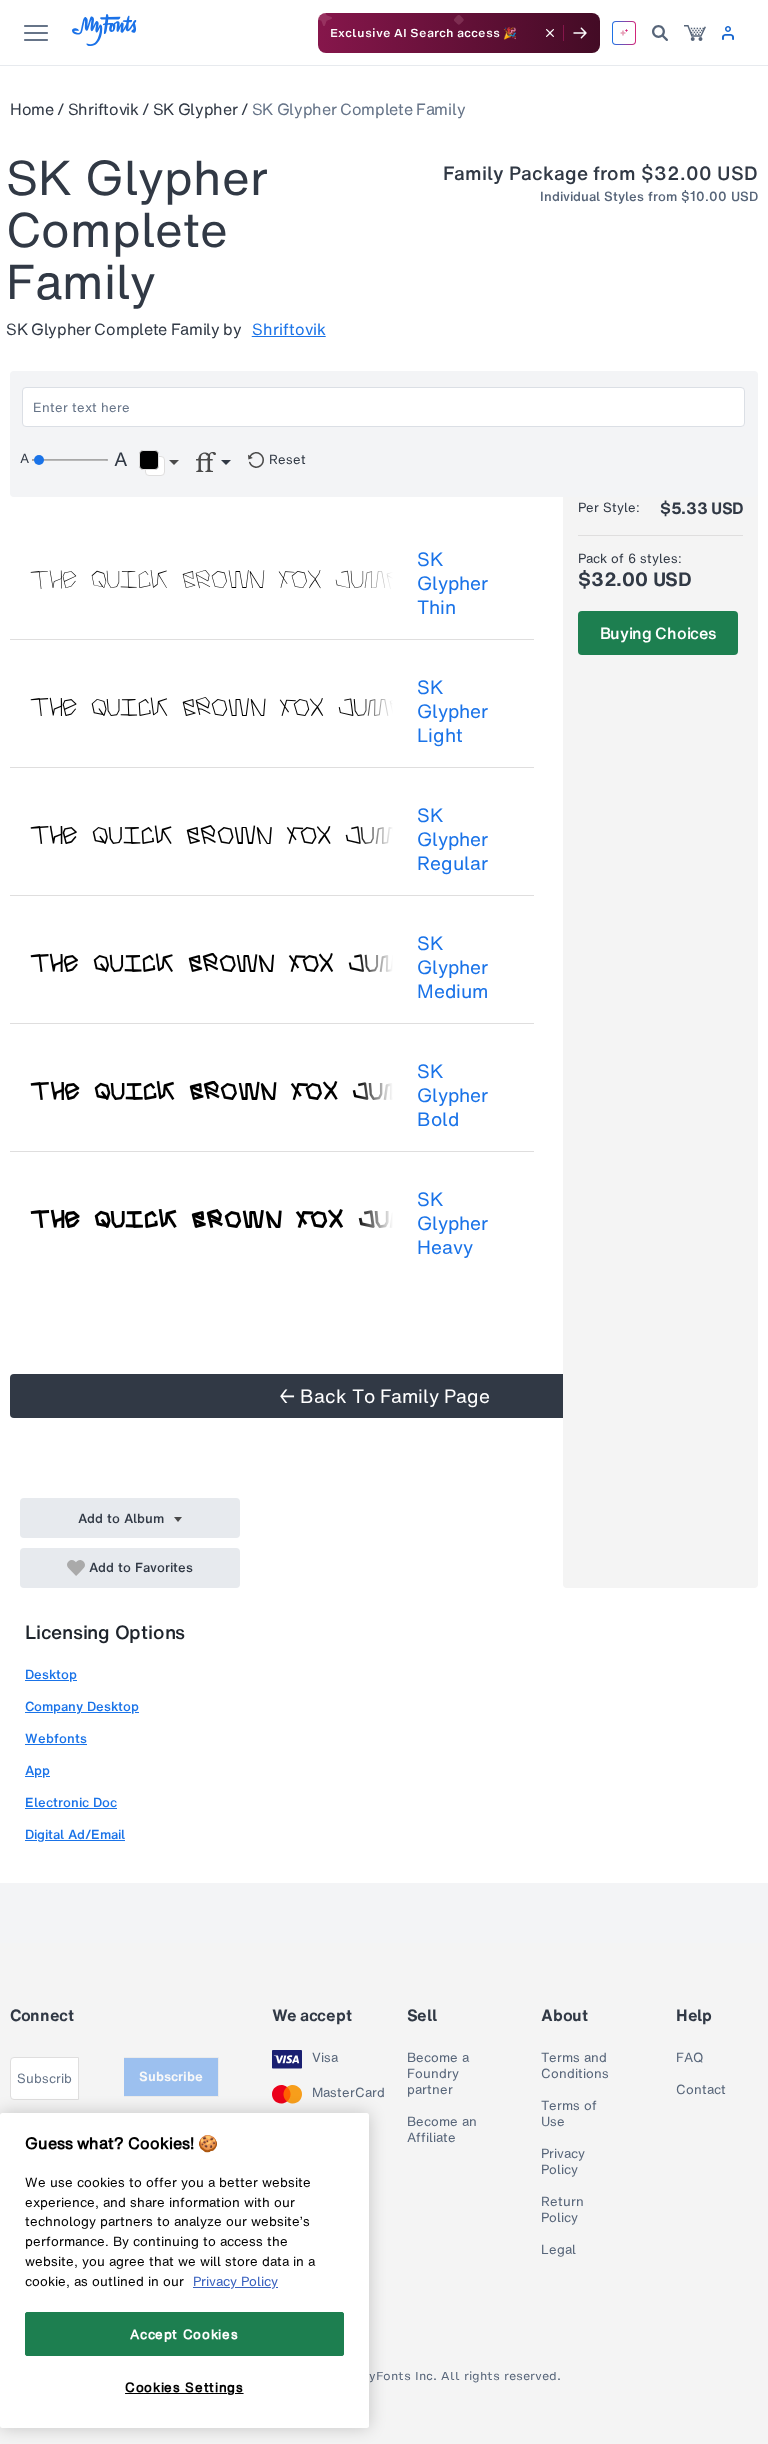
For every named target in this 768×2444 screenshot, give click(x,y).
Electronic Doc (71, 1802)
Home (32, 109)
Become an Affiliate (442, 2130)
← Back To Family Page (384, 1396)
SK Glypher (195, 109)
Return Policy (562, 2210)
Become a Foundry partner (438, 2074)
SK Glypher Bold (452, 1095)
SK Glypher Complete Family (359, 109)
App (37, 1770)
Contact (701, 2090)
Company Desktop (82, 1706)
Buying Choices (658, 633)
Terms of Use (569, 2114)
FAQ (689, 2058)
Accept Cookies (184, 2334)
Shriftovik (103, 109)
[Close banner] (550, 33)
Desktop (51, 1674)
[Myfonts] (105, 40)
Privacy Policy (563, 2162)
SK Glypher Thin (452, 583)
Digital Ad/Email (75, 1834)
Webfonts (56, 1738)
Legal (558, 2250)
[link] (695, 33)
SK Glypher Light (452, 711)
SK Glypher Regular (452, 839)
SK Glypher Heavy (452, 1223)
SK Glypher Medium (452, 967)
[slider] (70, 460)
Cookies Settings (184, 2387)
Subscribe (171, 2076)
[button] (158, 463)
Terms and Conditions (575, 2066)
